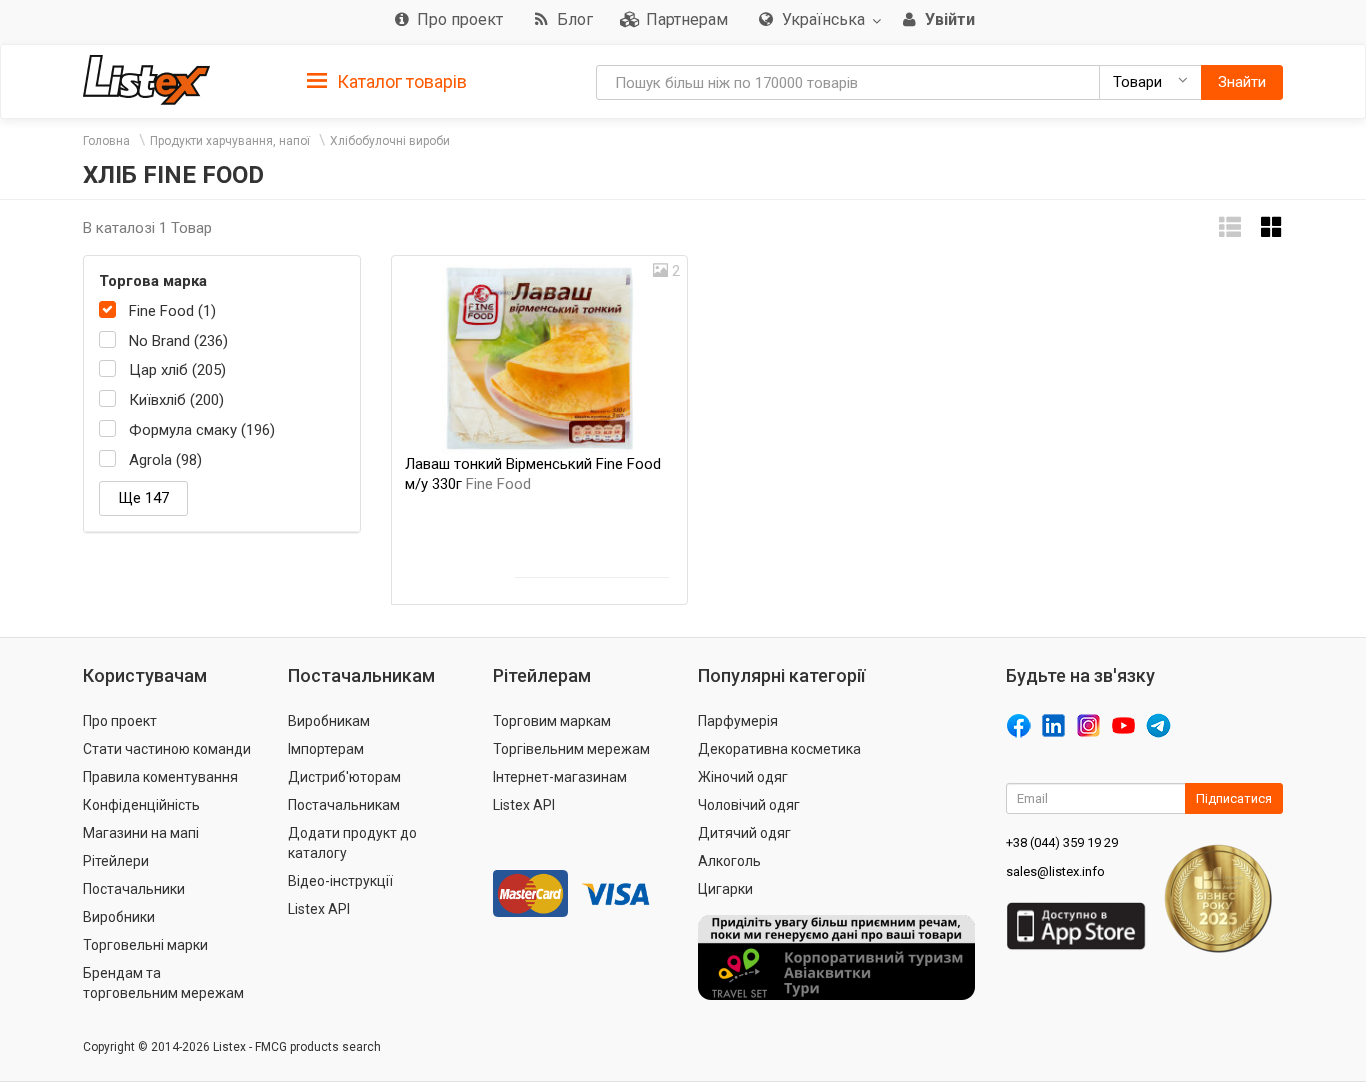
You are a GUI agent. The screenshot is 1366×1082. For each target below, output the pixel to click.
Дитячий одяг (744, 833)
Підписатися (1234, 798)
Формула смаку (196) (202, 430)
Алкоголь (729, 861)
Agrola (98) (165, 460)
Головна (106, 141)
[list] (1230, 227)
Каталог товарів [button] (400, 81)
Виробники (119, 917)
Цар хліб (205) (177, 370)
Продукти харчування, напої (230, 141)
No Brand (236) (178, 341)
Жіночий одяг (743, 777)
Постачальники (134, 889)
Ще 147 (143, 498)
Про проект (120, 721)
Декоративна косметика (779, 749)
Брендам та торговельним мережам (163, 983)
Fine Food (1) (172, 311)
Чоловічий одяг (749, 805)
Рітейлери (116, 861)
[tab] (387, 80)
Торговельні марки (145, 945)
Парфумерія (738, 721)
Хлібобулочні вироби (390, 141)
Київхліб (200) (176, 400)
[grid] (1272, 227)
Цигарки (725, 889)
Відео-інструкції (340, 881)
